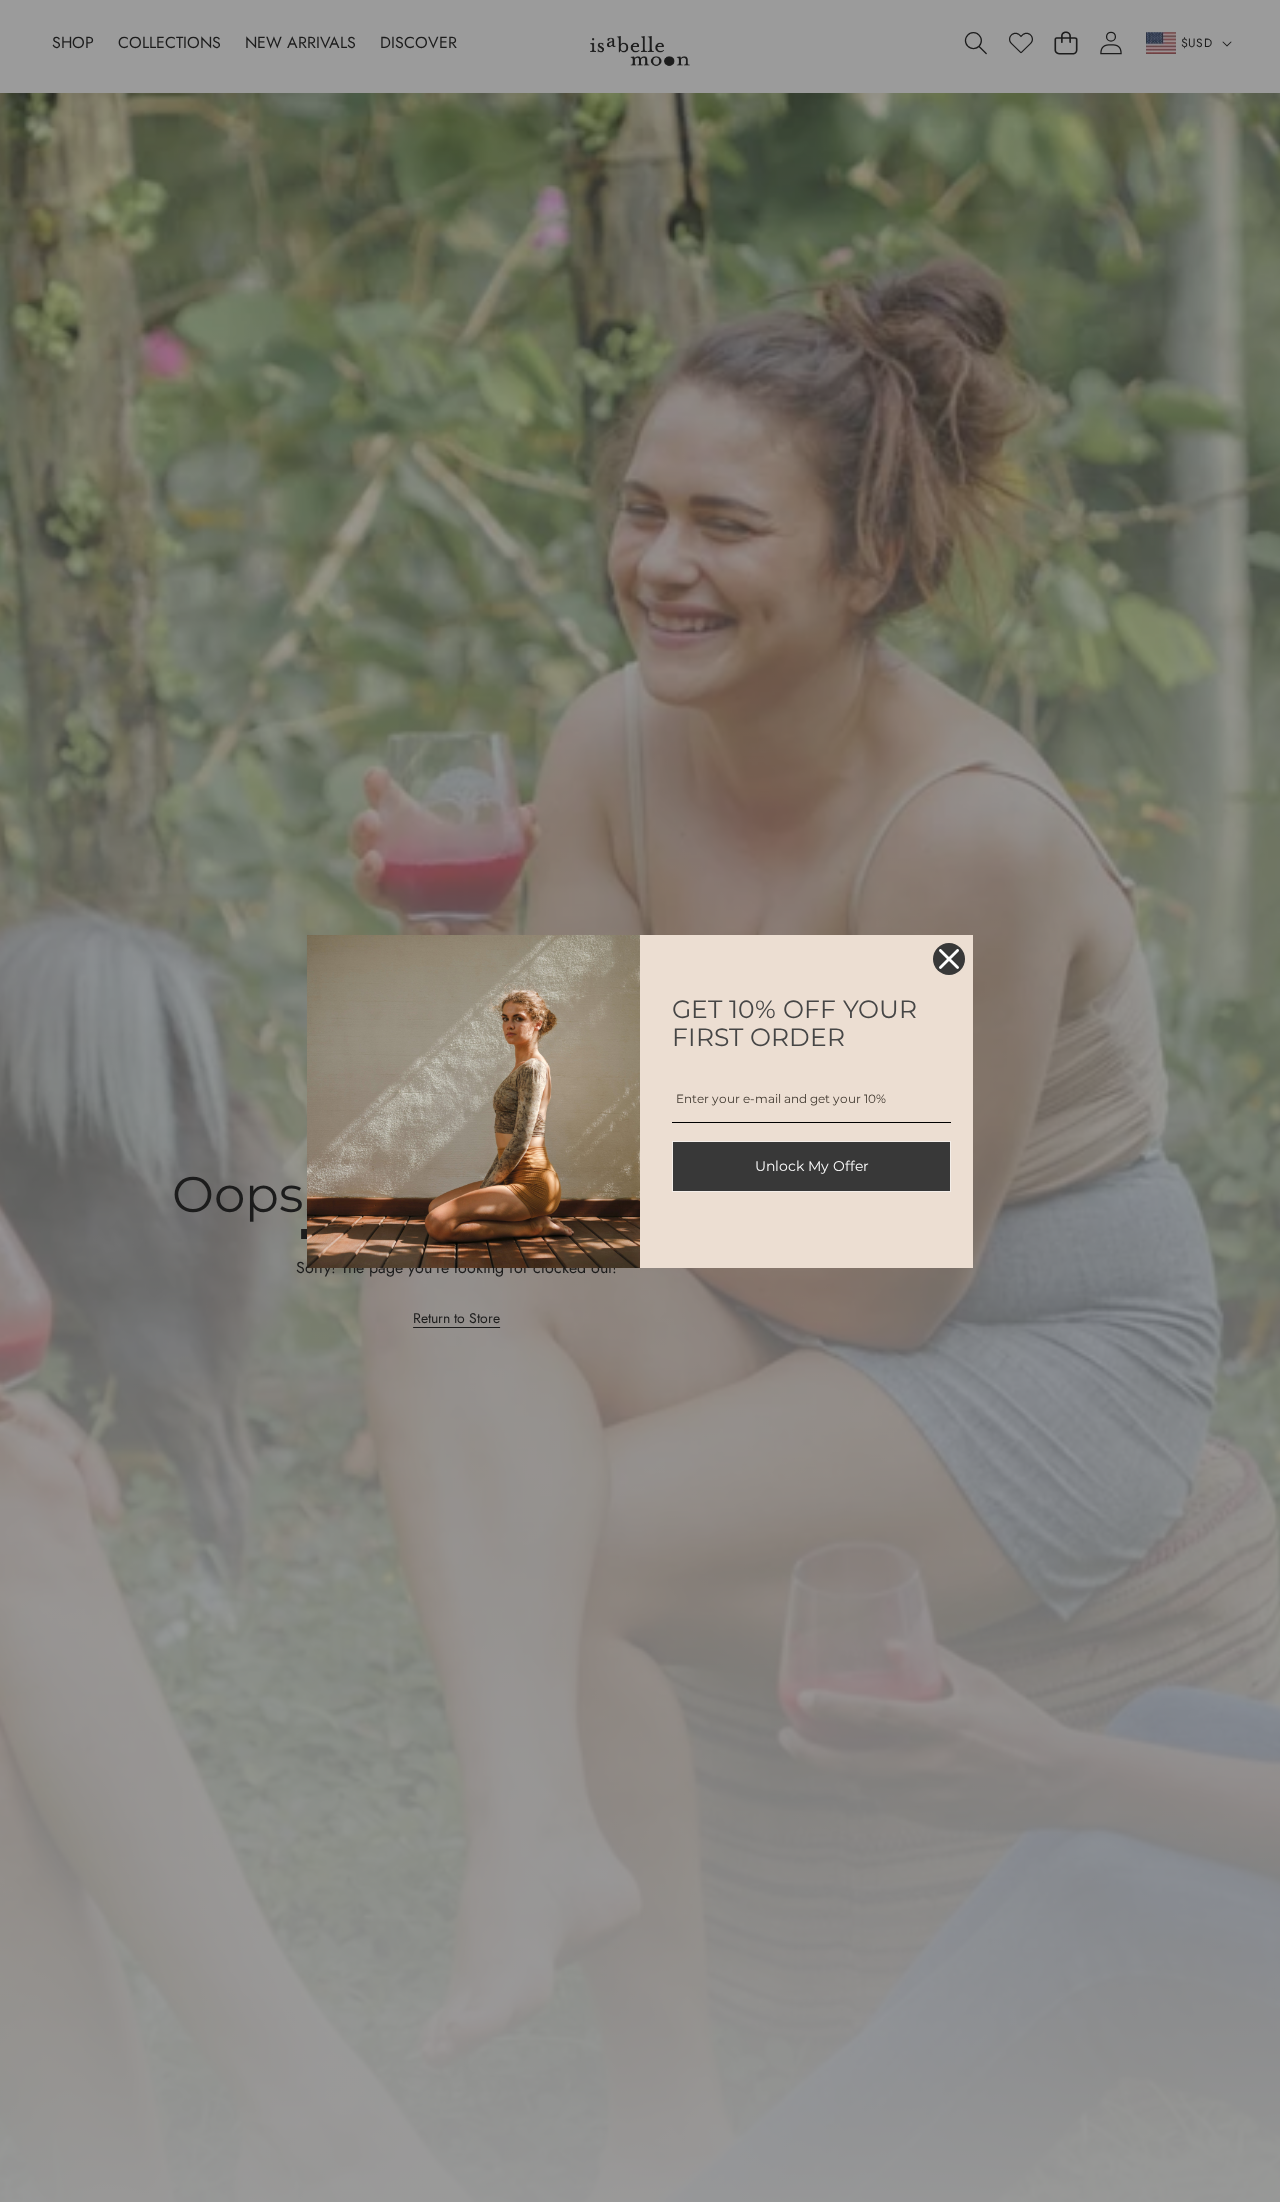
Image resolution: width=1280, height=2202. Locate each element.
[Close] (949, 959)
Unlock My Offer (812, 1166)
